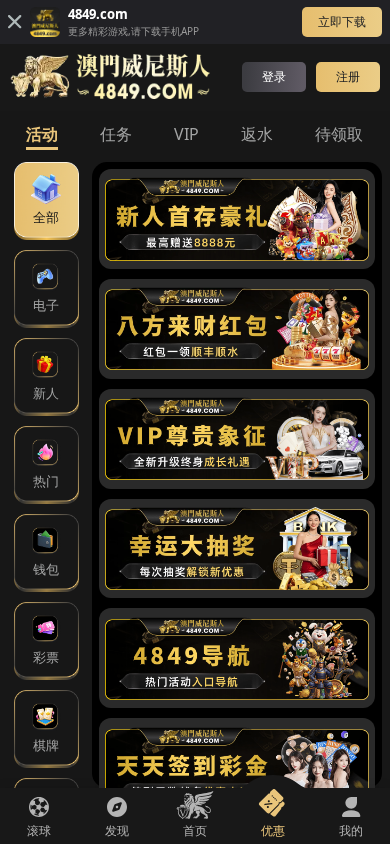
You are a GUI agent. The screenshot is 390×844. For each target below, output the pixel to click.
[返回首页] (110, 76)
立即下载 (342, 21)
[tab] (42, 133)
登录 (274, 76)
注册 (348, 76)
